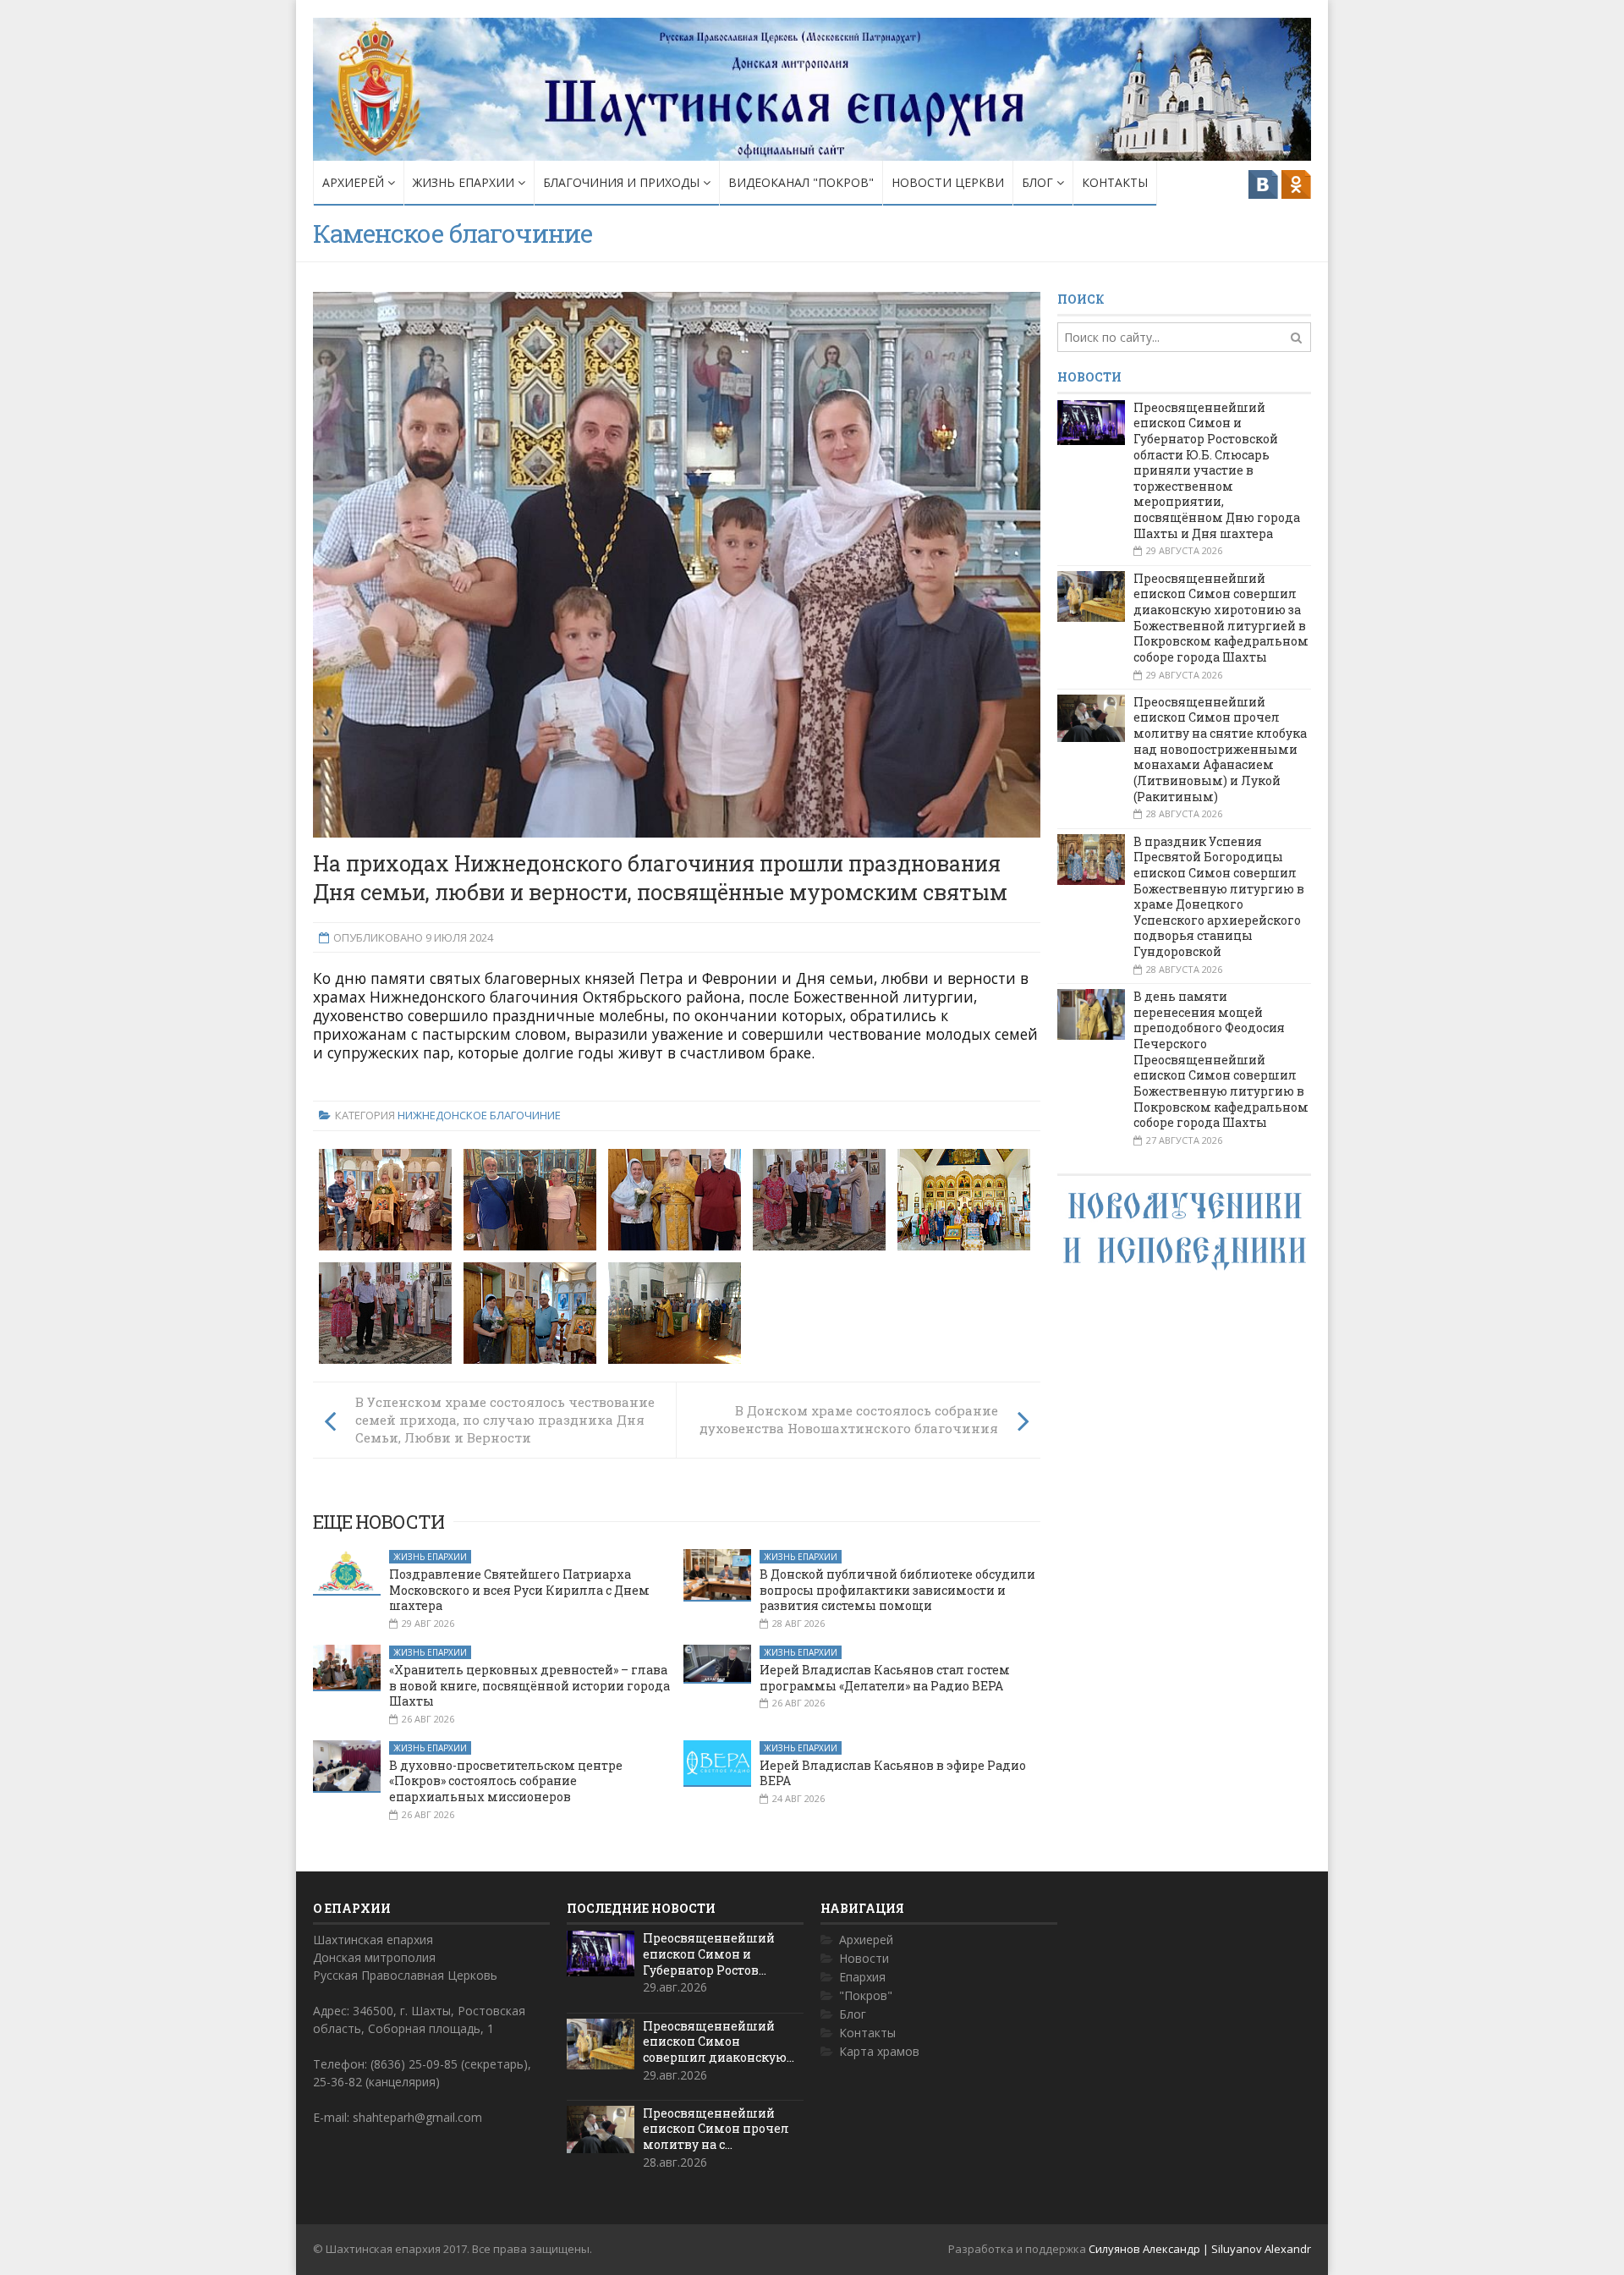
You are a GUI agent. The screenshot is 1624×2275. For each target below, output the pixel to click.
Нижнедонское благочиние (479, 1115)
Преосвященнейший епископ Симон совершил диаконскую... (719, 2041)
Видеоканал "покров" (801, 182)
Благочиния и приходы (623, 182)
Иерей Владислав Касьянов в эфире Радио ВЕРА (893, 1773)
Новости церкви (948, 182)
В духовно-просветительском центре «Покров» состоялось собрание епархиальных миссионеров (506, 1781)
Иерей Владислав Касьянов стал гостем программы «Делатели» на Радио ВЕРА (885, 1678)
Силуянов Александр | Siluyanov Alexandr (1200, 2249)
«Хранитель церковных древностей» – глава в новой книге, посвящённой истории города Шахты (529, 1685)
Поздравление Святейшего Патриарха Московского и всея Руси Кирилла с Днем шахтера (519, 1590)
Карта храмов (879, 2051)
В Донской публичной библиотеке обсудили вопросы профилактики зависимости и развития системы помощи (897, 1590)
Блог (1039, 182)
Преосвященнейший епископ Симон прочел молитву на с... (716, 2129)
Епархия (862, 1977)
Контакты (1115, 182)
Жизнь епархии (465, 182)
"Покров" (866, 1995)
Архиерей (355, 182)
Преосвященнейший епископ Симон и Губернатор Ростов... (709, 1954)
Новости (864, 1958)
